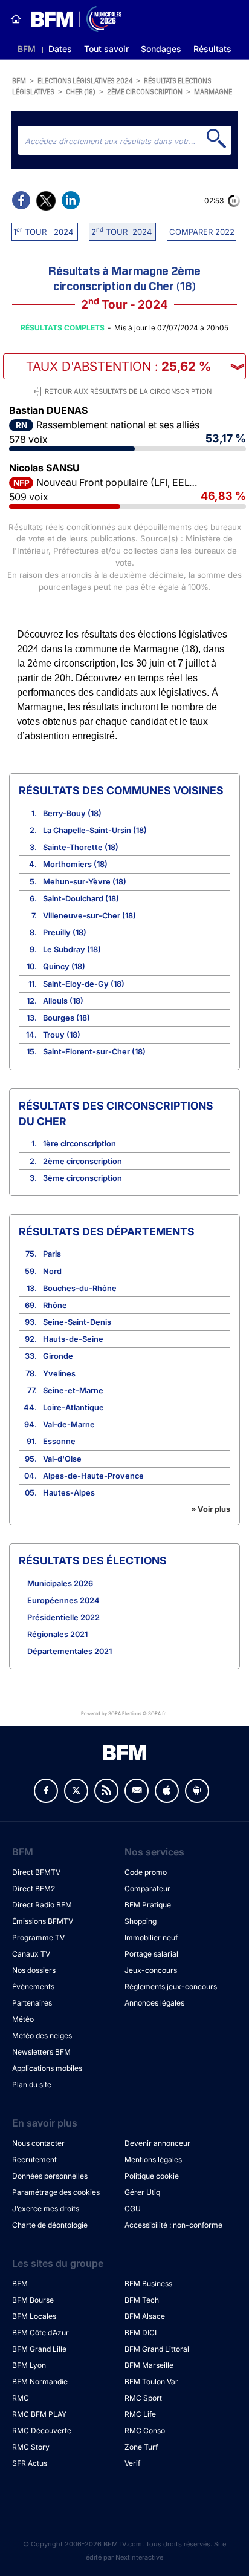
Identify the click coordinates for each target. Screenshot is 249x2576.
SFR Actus (30, 2463)
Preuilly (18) (65, 933)
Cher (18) (81, 91)
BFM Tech (142, 2300)
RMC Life (140, 2414)
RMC (21, 2398)
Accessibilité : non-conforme (173, 2225)
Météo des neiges (42, 2035)
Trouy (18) (62, 1035)
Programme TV (38, 1937)
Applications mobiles (47, 2068)
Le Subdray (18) (72, 950)
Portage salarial (151, 1954)
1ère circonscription (79, 1144)
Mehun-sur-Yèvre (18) (85, 882)
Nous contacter (38, 2143)
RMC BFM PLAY (39, 2414)
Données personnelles (50, 2176)
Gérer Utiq (142, 2192)
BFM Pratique (148, 1905)
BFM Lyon (29, 2365)
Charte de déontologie (50, 2225)
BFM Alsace (145, 2316)
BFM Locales (34, 2316)
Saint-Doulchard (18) (81, 899)
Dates (60, 49)
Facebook (46, 1791)
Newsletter (137, 1791)
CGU (133, 2208)
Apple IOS (167, 1791)
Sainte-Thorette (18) (81, 847)
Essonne (59, 1441)
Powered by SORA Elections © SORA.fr (123, 1714)
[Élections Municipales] (72, 19)
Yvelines (59, 1374)
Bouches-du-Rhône (80, 1288)
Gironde (58, 1356)
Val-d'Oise (62, 1459)
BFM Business (148, 2283)
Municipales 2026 (60, 1584)
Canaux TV (31, 1954)
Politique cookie (152, 2176)
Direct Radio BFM (42, 1905)
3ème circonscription (82, 1178)
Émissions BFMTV (43, 1921)
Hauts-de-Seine (73, 1339)
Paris (52, 1254)
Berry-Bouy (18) (72, 813)
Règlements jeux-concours (171, 1986)
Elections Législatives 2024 (85, 80)
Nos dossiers (34, 1970)
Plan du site (32, 2084)
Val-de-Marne (69, 1424)
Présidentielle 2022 (63, 1617)
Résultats (212, 49)
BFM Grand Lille (39, 2349)
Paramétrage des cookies (56, 2192)
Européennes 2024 (63, 1600)
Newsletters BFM (41, 2052)
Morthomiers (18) (75, 864)
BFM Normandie (40, 2381)
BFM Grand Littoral (157, 2349)
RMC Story (31, 2447)
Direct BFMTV (36, 1872)
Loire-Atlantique (73, 1407)
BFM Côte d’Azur (40, 2332)
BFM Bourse (33, 2300)
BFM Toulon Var (151, 2381)
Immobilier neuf (151, 1937)
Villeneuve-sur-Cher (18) (89, 916)
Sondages (161, 49)
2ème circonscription (145, 91)
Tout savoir (106, 49)
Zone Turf (141, 2447)
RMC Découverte (42, 2431)
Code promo (146, 1872)
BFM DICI (141, 2332)
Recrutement (34, 2159)
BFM (27, 49)
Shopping (141, 1921)
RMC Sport (143, 2398)
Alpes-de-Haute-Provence (93, 1476)
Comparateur (147, 1888)
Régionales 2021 (57, 1634)
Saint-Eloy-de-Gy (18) (84, 984)
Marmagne (213, 91)
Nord (52, 1271)
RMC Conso (145, 2431)
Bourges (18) (66, 1018)
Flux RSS (106, 1791)
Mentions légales (153, 2159)
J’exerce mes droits (46, 2208)
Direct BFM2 (34, 1888)
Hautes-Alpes (69, 1493)
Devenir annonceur (157, 2143)
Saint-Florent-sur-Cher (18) (94, 1052)
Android (197, 1791)
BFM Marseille (149, 2365)
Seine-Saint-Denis (77, 1322)
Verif (132, 2463)
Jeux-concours (151, 1970)
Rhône (55, 1305)
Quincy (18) (64, 966)
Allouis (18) (63, 1001)
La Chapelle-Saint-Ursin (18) (95, 830)
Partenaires (32, 2003)
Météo (23, 2019)
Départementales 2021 (70, 1651)
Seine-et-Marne (73, 1391)
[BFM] (16, 19)
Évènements (33, 1986)
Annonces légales (154, 2003)
